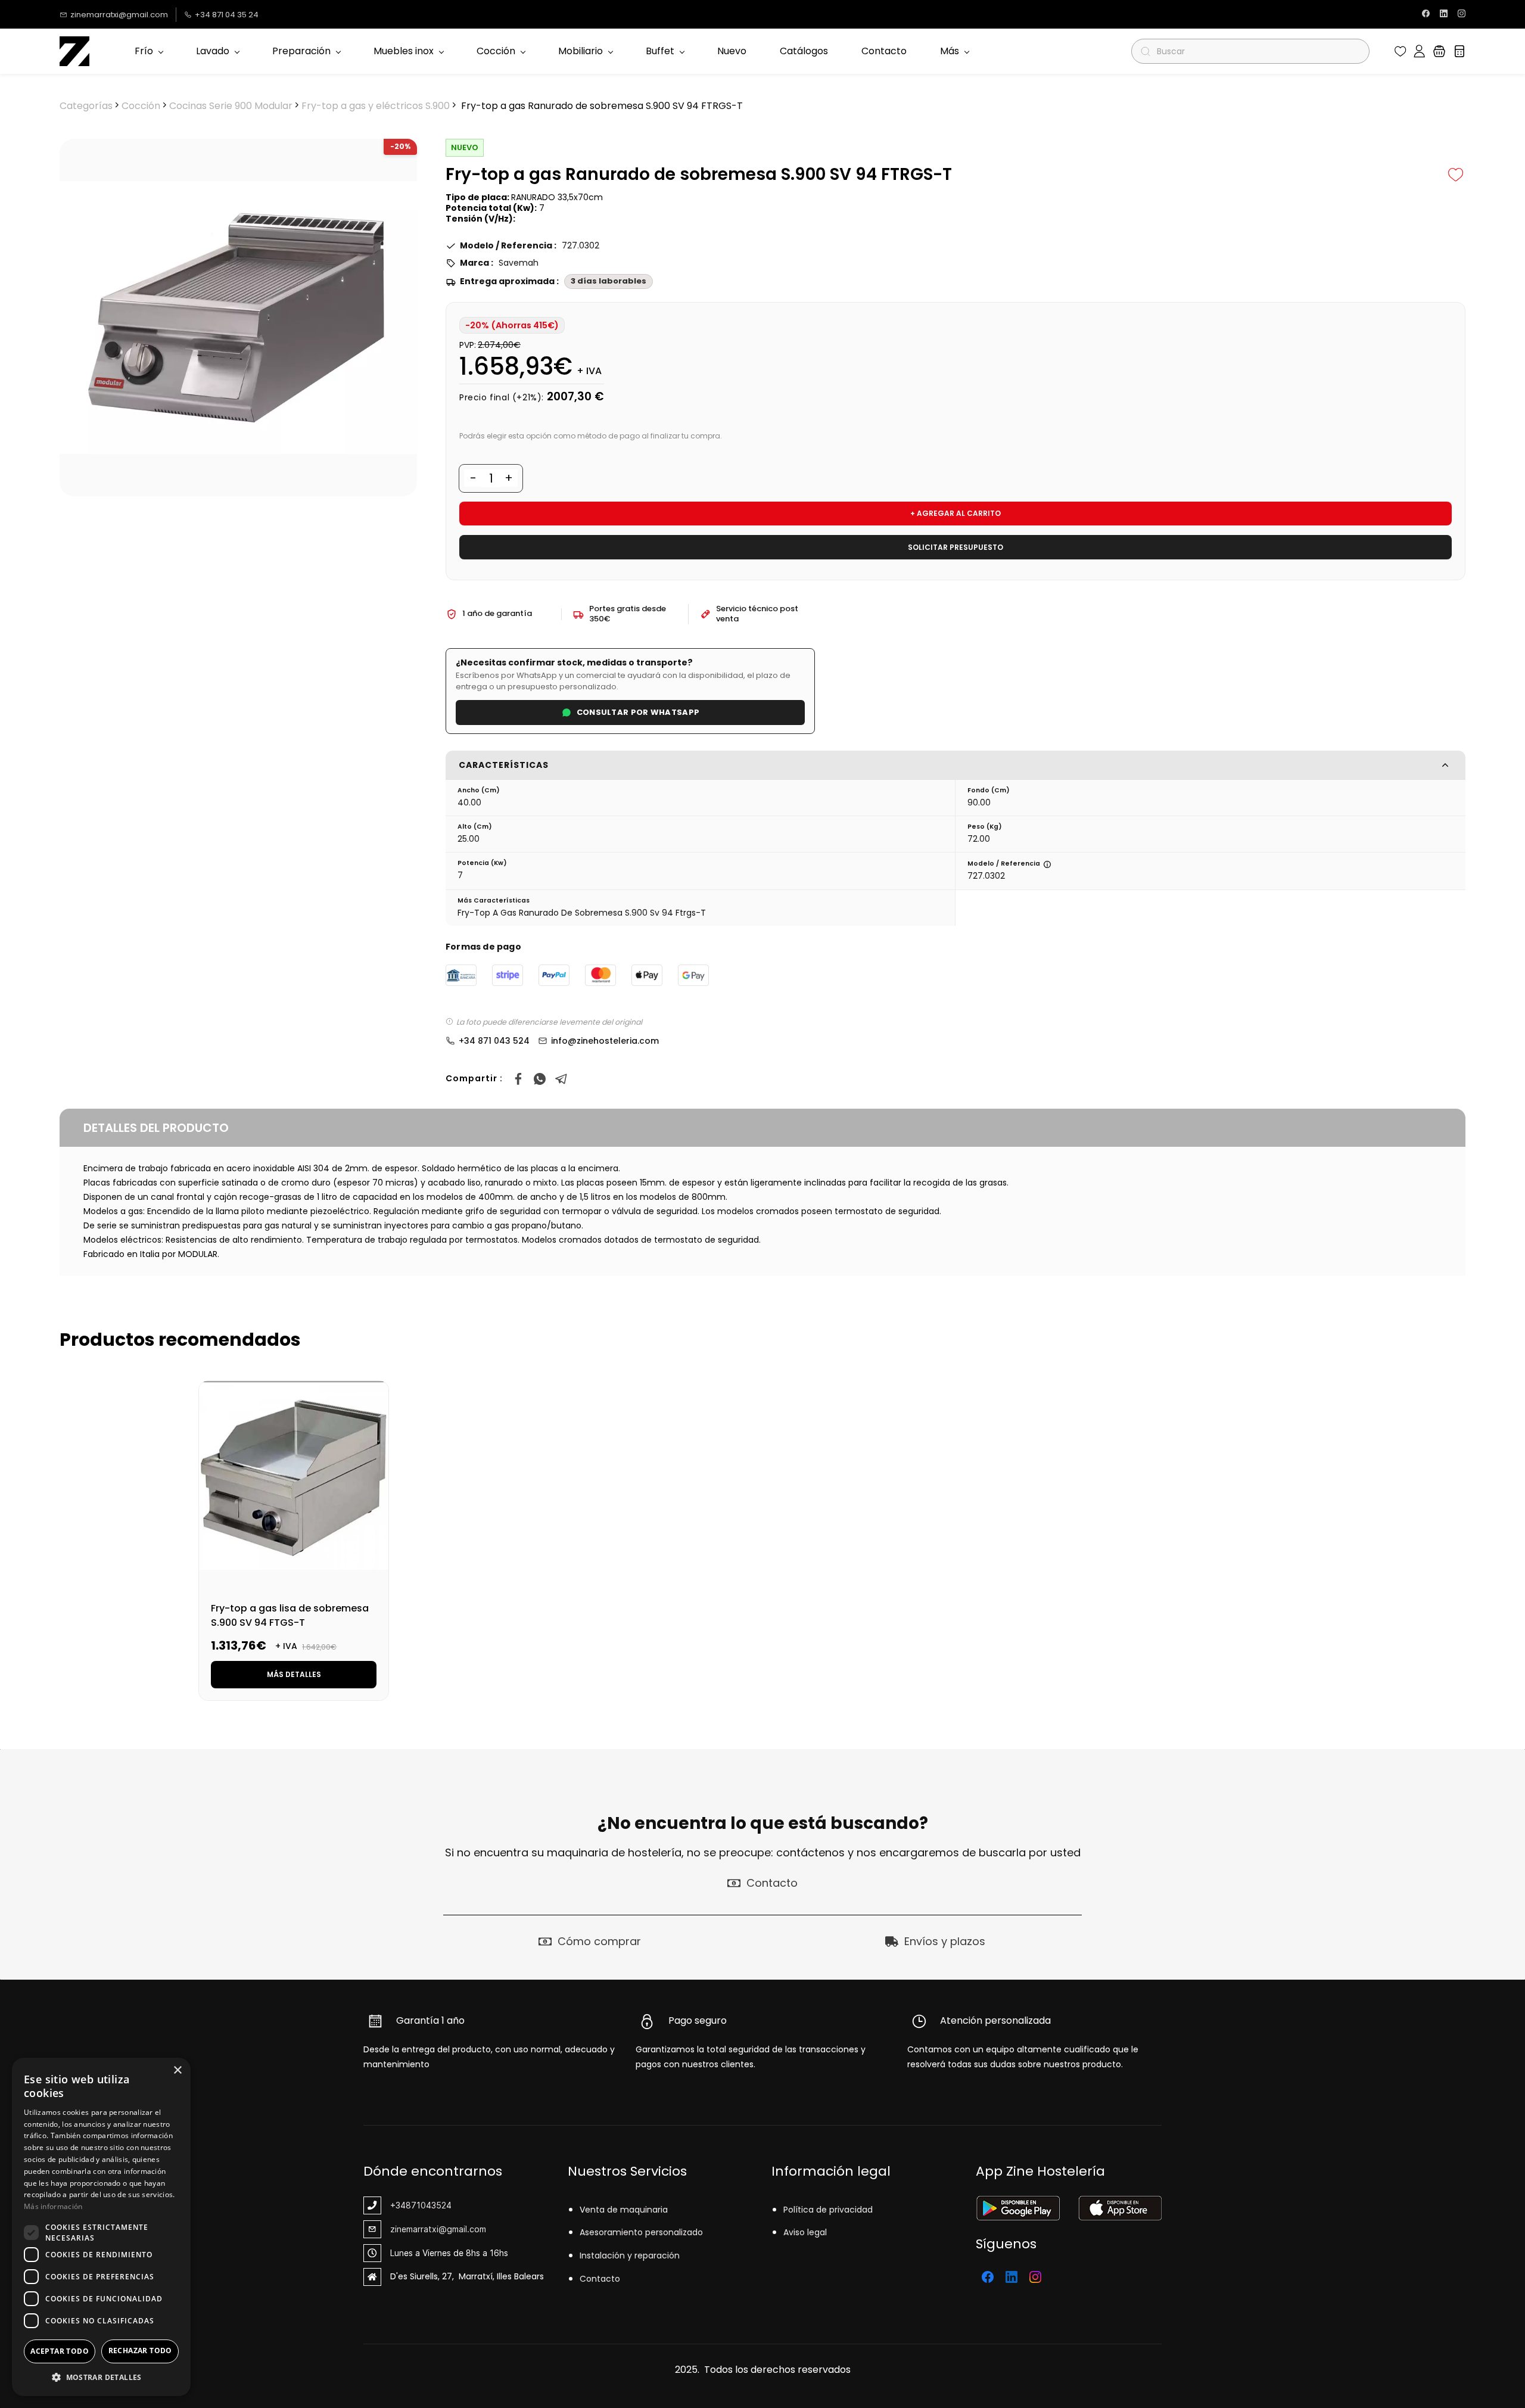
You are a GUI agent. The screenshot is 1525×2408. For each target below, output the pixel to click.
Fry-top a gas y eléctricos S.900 (376, 106)
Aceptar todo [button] (60, 2351)
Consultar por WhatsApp (638, 712)
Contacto (600, 2279)
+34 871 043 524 (494, 1041)
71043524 (431, 2205)
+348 (401, 2205)
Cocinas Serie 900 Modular (231, 106)
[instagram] (1462, 15)
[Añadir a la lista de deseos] (1456, 175)
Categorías (86, 106)
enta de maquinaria (626, 2210)
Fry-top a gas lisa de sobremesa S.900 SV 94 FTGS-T (290, 1615)
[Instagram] (1035, 2277)
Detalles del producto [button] (156, 1128)
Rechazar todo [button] (140, 2351)
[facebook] (1426, 15)
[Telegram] (561, 1079)
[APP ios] (1120, 2203)
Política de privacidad (828, 2210)
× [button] (177, 2071)
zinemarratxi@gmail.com (438, 2229)
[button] (1400, 51)
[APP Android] (1018, 2203)
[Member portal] (1419, 51)
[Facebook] (518, 1079)
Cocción (141, 106)
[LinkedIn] (1012, 2277)
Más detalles (294, 1674)
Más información (53, 2206)
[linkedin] (1444, 15)
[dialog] (101, 2227)
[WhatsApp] (540, 1079)
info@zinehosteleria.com (605, 1041)
